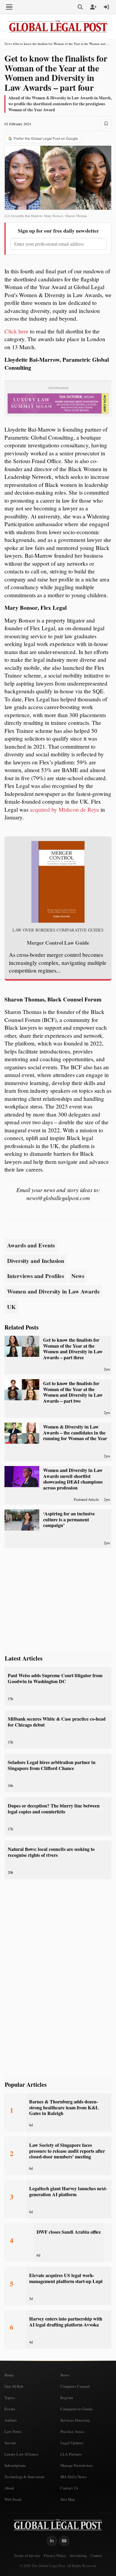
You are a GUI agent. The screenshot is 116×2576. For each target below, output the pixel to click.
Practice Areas (72, 2431)
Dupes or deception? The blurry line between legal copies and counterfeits (54, 1808)
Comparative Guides (77, 2409)
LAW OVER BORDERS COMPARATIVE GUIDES (58, 930)
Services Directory (75, 2420)
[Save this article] (106, 124)
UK (11, 1307)
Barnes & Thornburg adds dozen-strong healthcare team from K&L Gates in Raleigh (64, 2107)
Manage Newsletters (77, 2465)
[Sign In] (106, 7)
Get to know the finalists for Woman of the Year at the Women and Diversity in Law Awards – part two (73, 1392)
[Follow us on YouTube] (64, 2541)
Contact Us (69, 2488)
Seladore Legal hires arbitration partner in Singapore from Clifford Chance (52, 1765)
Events (10, 2409)
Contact (96, 2556)
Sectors (10, 2443)
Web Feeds (13, 2499)
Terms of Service (27, 2556)
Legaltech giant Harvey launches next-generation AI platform (68, 2191)
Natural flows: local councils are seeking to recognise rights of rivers (51, 1852)
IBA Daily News (73, 2477)
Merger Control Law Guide (58, 943)
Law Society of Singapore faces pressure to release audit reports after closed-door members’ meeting (67, 2151)
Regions (67, 2398)
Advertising (78, 2556)
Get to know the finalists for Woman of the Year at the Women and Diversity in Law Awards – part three (73, 1349)
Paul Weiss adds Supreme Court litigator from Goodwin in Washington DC (55, 1678)
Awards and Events (31, 1245)
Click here (17, 331)
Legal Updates (72, 2443)
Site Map (68, 2499)
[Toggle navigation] (9, 7)
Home (9, 2375)
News (8, 44)
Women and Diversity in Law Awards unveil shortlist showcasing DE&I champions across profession (73, 1479)
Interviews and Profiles (36, 1276)
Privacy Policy (55, 2556)
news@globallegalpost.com (58, 1198)
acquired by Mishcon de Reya (64, 809)
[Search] (80, 7)
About (9, 2488)
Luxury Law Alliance (21, 2454)
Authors (11, 2420)
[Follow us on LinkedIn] (52, 2541)
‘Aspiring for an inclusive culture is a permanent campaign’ (69, 1519)
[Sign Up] (93, 7)
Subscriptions (15, 2465)
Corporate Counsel (75, 2386)
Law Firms (13, 2431)
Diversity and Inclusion (36, 1261)
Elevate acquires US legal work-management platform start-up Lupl (66, 2278)
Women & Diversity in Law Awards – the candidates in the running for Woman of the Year (75, 1433)
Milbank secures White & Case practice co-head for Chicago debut (57, 1722)
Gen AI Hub (14, 2386)
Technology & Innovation (24, 2477)
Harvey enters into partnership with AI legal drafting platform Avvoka (66, 2322)
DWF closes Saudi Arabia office (69, 2232)
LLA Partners (71, 2454)
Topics (10, 2398)
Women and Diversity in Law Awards (53, 1291)
